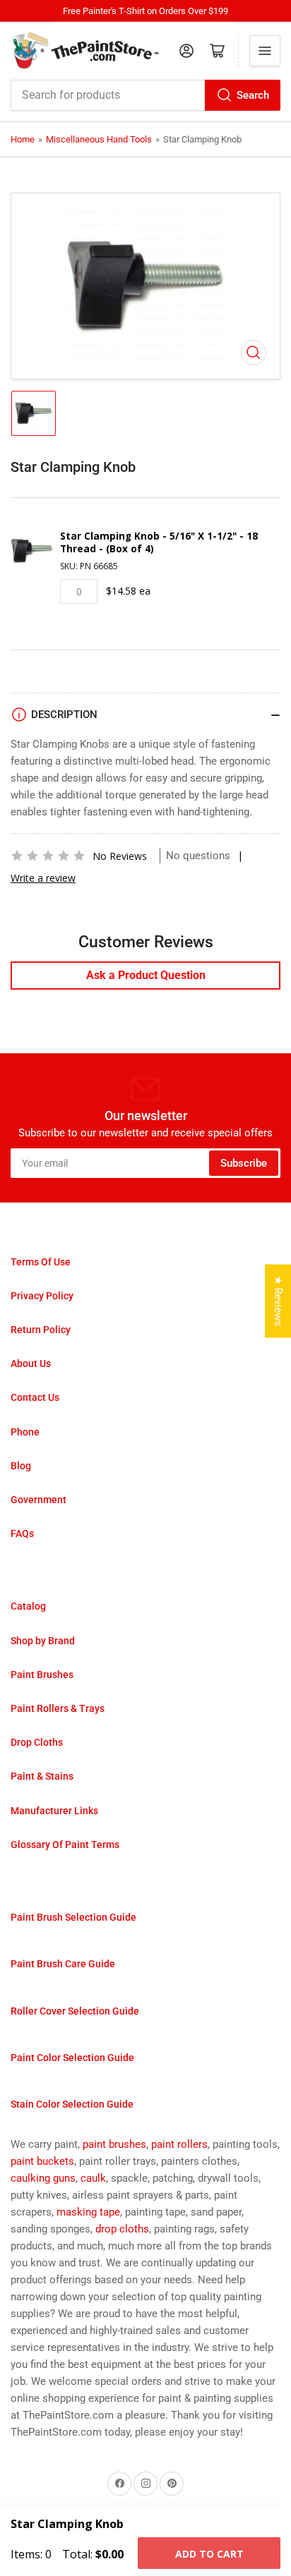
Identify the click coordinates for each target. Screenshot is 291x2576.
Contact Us (35, 1397)
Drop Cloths (37, 1742)
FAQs (22, 1533)
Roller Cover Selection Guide (75, 2011)
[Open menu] (265, 51)
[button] (48, 856)
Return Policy (41, 1330)
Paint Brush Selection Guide (73, 1917)
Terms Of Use (41, 1262)
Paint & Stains (42, 1776)
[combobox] (145, 95)
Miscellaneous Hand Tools (99, 139)
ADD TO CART (209, 2554)
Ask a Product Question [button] (146, 975)
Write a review (43, 878)
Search (253, 95)
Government (38, 1500)
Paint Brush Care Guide (63, 1964)
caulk (93, 2178)
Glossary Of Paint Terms (65, 1845)
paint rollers (179, 2144)
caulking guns (43, 2178)
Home (23, 139)
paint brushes (114, 2144)
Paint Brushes (42, 1675)
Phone (25, 1432)
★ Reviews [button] (278, 1301)
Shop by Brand (43, 1641)
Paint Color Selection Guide (72, 2058)
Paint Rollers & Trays (58, 1708)
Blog (21, 1466)
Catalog (28, 1606)
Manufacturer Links (54, 1811)
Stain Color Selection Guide (72, 2104)
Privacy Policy (42, 1296)
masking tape (88, 2212)
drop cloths (122, 2229)
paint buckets (42, 2161)
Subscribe (244, 1163)
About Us (31, 1363)
